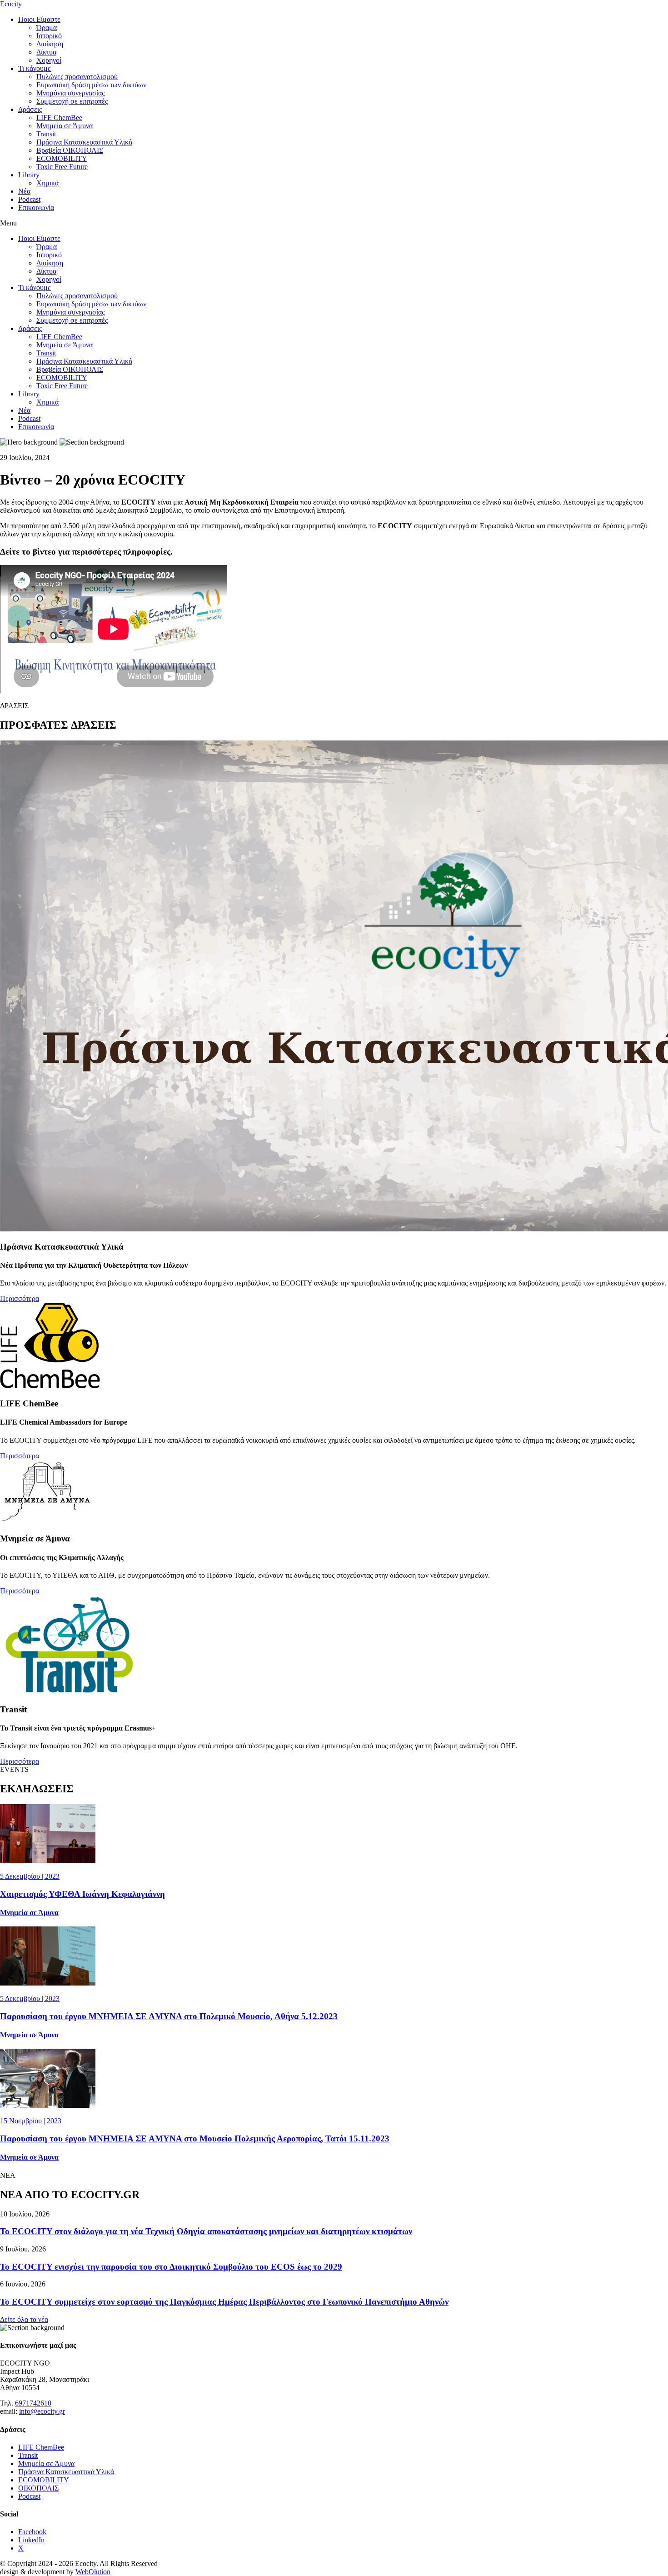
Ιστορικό (49, 36)
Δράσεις (30, 109)
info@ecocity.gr (42, 2411)
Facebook (32, 2532)
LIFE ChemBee (59, 118)
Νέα (24, 191)
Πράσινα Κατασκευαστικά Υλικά (84, 142)
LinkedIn (31, 2540)
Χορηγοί (49, 60)
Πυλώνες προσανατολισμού (77, 77)
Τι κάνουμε (35, 68)
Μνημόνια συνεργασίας (70, 93)
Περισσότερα (20, 1298)
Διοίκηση (50, 44)
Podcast (29, 199)
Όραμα (47, 28)
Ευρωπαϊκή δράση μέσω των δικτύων (91, 85)
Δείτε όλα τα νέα (24, 2319)
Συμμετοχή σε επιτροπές (72, 101)
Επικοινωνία (36, 208)
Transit (46, 134)
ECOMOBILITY (62, 158)
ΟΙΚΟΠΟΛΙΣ (38, 2488)
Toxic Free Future (62, 167)
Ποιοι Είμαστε (39, 19)
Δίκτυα (46, 52)
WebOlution (93, 2572)
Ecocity (11, 4)
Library (29, 175)
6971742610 (33, 2403)
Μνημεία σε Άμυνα (65, 126)
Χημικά (47, 183)
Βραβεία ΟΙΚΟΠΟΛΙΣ (70, 150)
